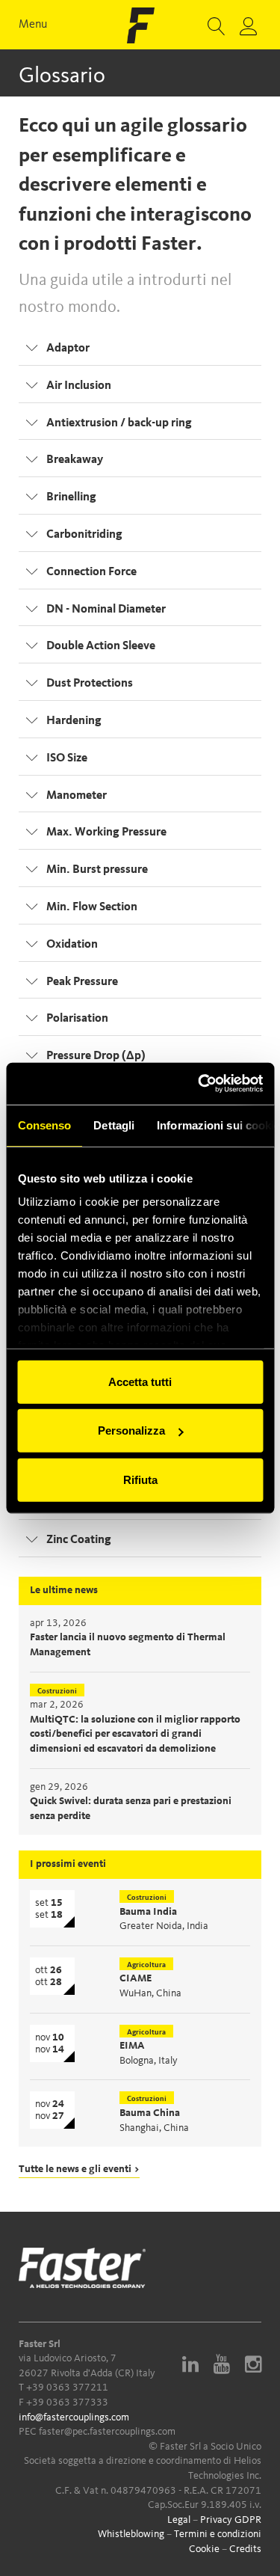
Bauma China (150, 2113)
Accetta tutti (140, 1381)
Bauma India (148, 1912)
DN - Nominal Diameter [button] (106, 610)
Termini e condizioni (218, 2534)
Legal (179, 2520)
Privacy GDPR (231, 2520)
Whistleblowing (131, 2534)
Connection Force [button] (91, 572)
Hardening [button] (74, 721)
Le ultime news (64, 1590)
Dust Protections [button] (90, 684)
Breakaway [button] (75, 460)
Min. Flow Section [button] (92, 907)
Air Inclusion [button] (79, 386)
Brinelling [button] (71, 497)
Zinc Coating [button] (79, 1540)
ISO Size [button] (67, 758)
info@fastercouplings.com (74, 2417)
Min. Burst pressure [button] (97, 870)
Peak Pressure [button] (82, 982)
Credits (245, 2549)
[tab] (140, 347)
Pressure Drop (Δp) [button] (96, 1056)
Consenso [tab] (44, 1125)
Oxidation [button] (72, 945)
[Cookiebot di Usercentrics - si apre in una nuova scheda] (199, 1084)
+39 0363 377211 (67, 2388)
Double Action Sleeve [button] (101, 646)
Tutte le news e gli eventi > (79, 2169)
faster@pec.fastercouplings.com (107, 2432)
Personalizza (131, 1430)
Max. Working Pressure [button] (106, 832)
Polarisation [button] (77, 1019)
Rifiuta (140, 1479)
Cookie (204, 2549)
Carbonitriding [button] (84, 535)
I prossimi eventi (68, 1864)
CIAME (136, 1978)
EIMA (132, 2046)
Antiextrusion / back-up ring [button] (119, 423)
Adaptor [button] (68, 349)
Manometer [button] (77, 796)
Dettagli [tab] (114, 1125)
